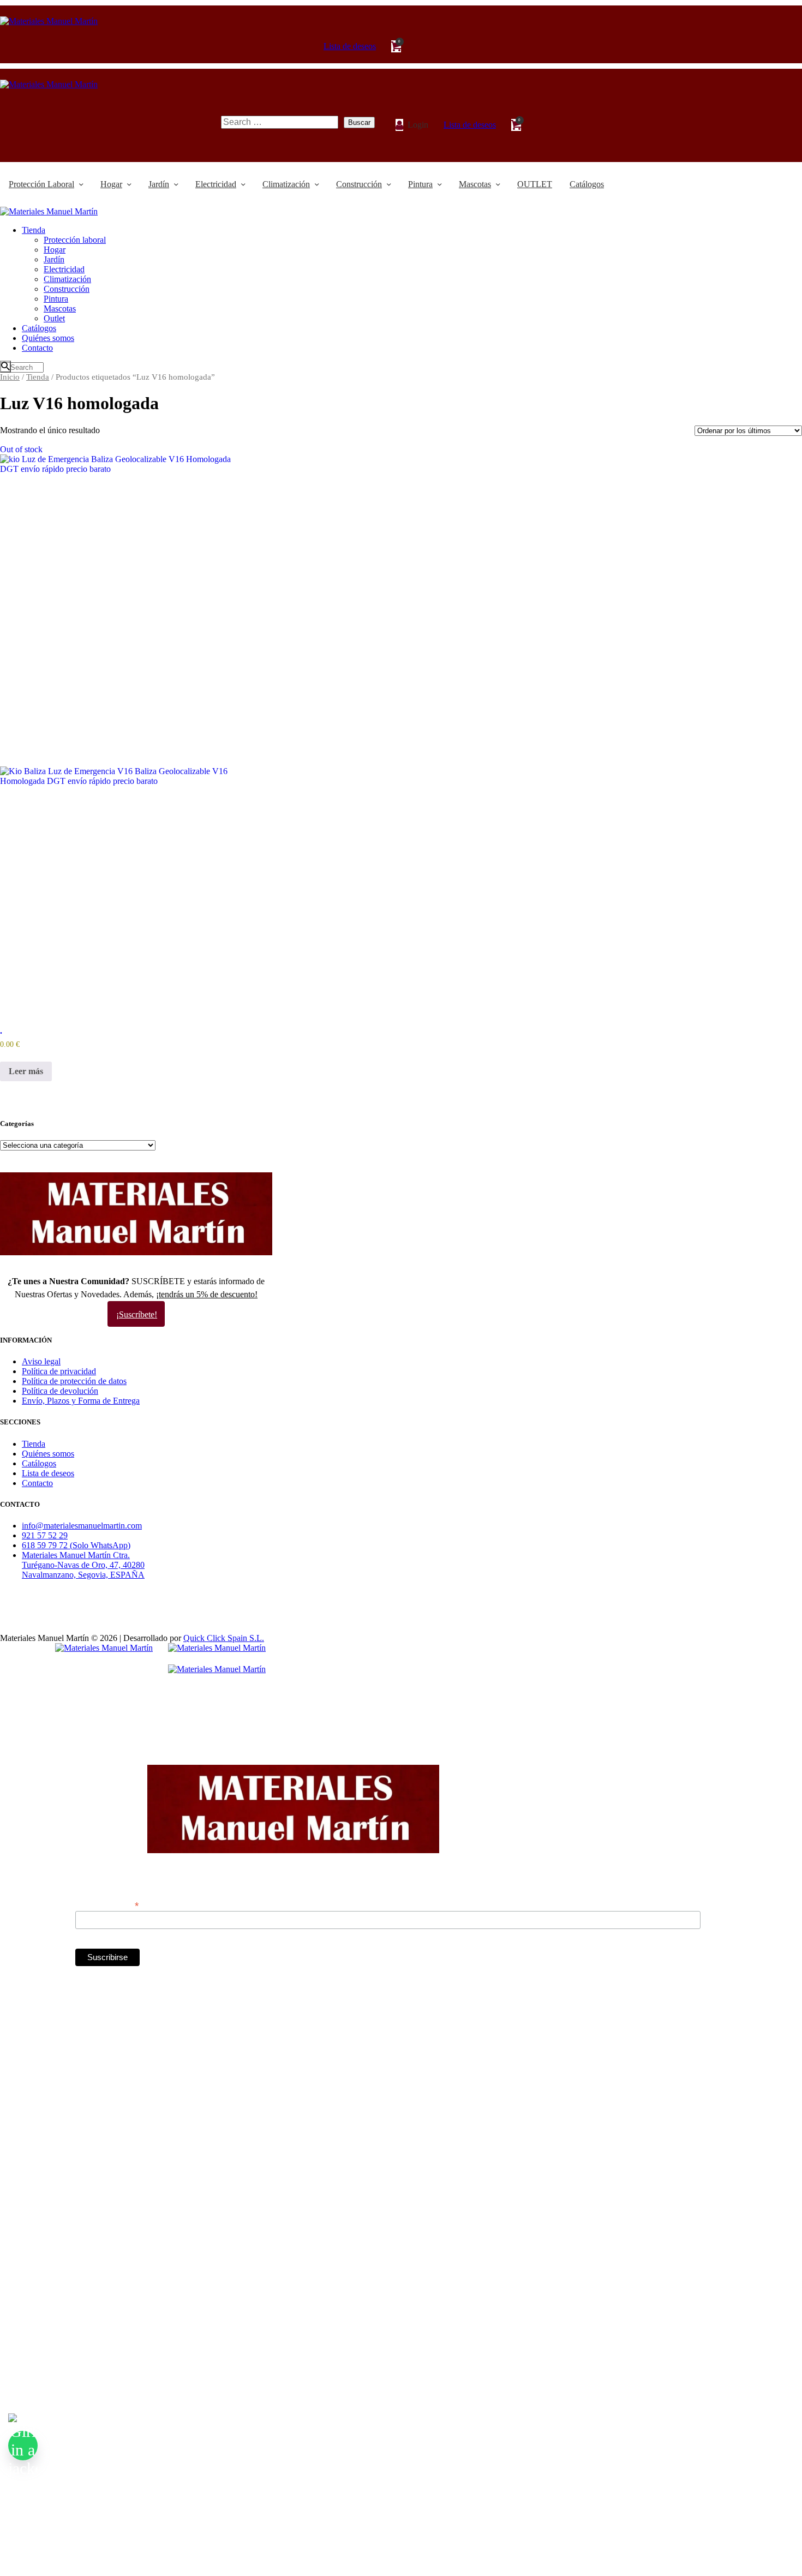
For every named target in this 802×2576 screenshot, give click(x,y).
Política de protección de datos (74, 1381)
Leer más (26, 1071)
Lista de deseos (48, 1473)
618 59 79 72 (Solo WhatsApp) (76, 1545)
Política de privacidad (59, 1371)
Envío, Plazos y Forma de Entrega (81, 1401)
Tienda (38, 377)
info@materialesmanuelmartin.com (82, 1526)
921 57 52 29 (45, 1535)
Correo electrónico (107, 1905)
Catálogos (39, 1463)
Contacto (37, 1483)
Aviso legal (41, 1361)
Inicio (10, 377)
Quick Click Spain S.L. (224, 1638)
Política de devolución (60, 1391)
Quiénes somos (48, 1454)
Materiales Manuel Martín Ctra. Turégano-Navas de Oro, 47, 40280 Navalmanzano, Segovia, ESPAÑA (83, 1565)
